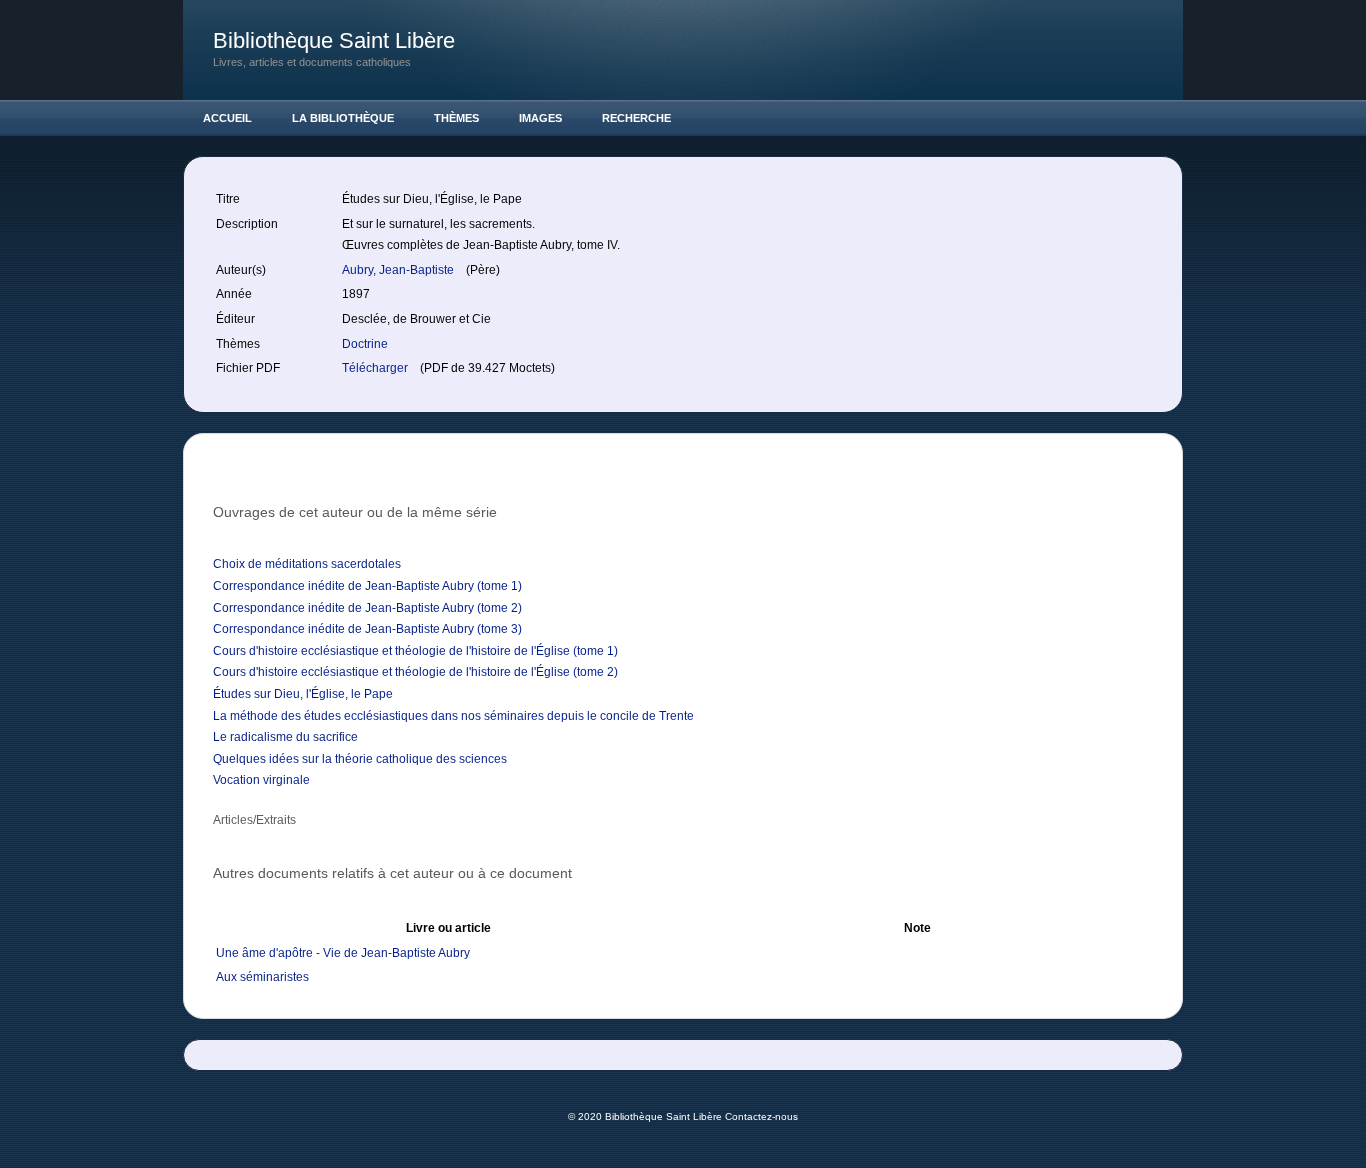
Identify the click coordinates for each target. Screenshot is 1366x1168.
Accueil (227, 118)
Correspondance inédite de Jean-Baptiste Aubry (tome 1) (367, 586)
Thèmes (456, 118)
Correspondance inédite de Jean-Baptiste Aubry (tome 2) (367, 608)
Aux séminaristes (262, 977)
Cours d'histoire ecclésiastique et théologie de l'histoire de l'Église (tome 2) (415, 672)
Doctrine (365, 344)
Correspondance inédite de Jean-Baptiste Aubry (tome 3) (367, 629)
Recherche (636, 118)
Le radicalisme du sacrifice (285, 737)
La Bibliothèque (343, 118)
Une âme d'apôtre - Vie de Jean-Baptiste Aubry (343, 953)
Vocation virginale (261, 780)
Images (540, 118)
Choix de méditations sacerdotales (307, 564)
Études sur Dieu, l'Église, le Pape (303, 694)
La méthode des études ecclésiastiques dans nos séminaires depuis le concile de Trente (453, 716)
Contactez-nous (761, 1116)
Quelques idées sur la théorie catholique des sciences (360, 759)
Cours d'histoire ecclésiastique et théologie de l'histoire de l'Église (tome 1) (415, 651)
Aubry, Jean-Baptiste (399, 270)
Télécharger (376, 368)
